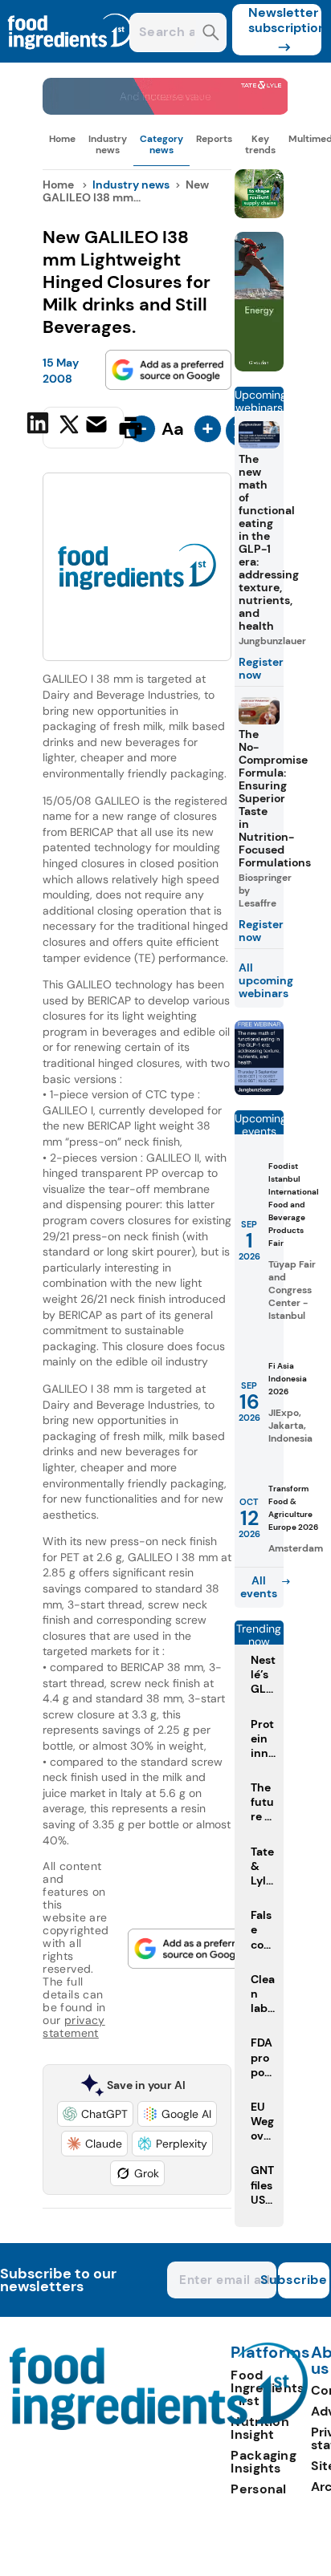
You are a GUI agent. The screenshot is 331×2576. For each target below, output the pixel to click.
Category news (161, 144)
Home (62, 139)
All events (259, 1587)
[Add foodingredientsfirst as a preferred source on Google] (169, 370)
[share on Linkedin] (40, 426)
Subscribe (303, 2280)
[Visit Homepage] (71, 58)
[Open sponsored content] (165, 110)
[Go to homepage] (159, 2426)
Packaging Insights (264, 2462)
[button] (95, 2114)
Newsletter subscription (285, 20)
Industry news (108, 144)
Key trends (260, 144)
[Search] (211, 34)
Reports (214, 139)
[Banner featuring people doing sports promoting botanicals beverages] (259, 367)
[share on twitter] (69, 427)
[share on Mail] (98, 426)
